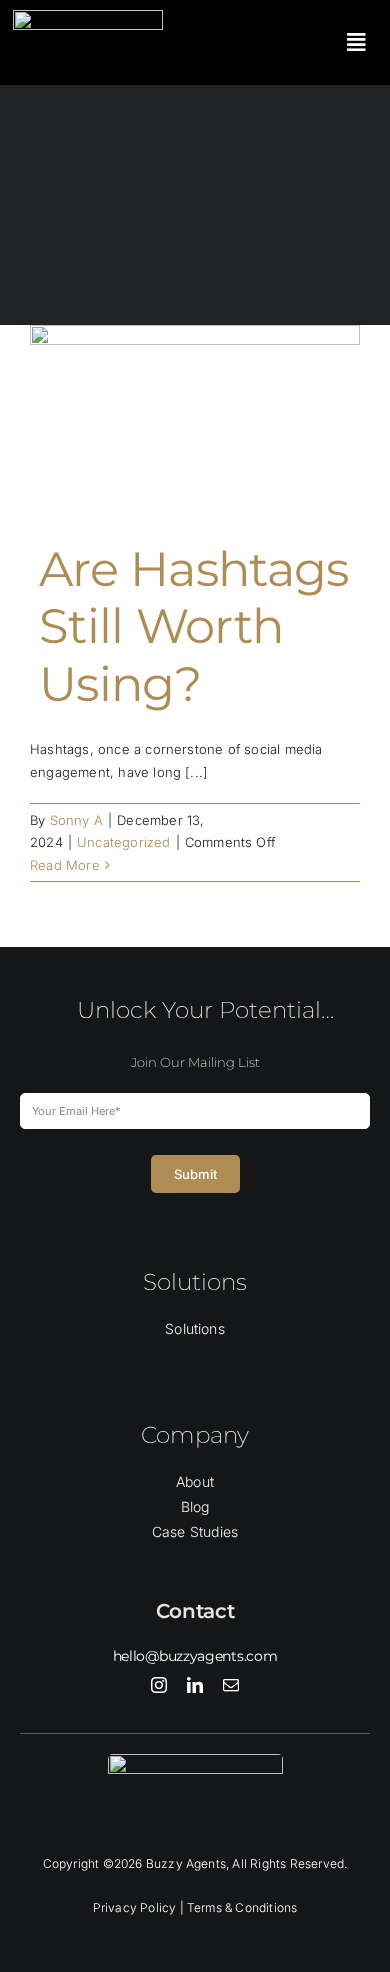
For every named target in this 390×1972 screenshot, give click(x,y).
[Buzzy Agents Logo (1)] (88, 16)
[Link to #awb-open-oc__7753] (356, 43)
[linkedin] (195, 1685)
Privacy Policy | (140, 1907)
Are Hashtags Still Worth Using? (193, 626)
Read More (65, 865)
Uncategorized (124, 842)
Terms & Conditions (242, 1907)
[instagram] (159, 1685)
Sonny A (76, 820)
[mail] (231, 1685)
